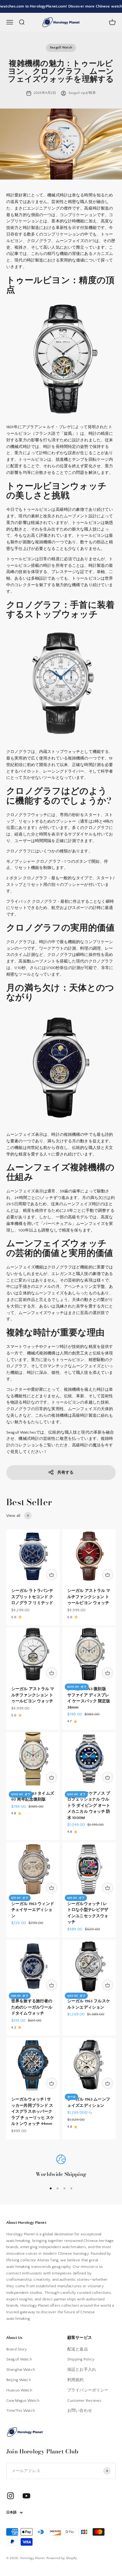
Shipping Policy (81, 2359)
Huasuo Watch (19, 2390)
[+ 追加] (52, 1575)
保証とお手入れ (82, 2370)
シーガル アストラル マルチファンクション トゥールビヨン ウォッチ (89, 1597)
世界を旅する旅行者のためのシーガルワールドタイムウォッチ (32, 2007)
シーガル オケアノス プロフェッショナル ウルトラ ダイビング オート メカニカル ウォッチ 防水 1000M (89, 1806)
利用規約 (76, 2380)
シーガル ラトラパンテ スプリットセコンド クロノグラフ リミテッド (32, 1597)
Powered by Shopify (62, 2558)
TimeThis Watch (21, 2411)
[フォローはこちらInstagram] (10, 2496)
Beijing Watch (19, 2380)
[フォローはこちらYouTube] (26, 2496)
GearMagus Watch (23, 2401)
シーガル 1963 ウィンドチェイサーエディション (33, 1910)
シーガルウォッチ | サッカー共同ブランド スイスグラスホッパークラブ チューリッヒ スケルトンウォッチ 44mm (33, 2111)
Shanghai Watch (21, 2370)
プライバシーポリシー (88, 2390)
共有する (66, 1472)
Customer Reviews (84, 2401)
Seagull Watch (61, 48)
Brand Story (17, 2349)
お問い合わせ (80, 2411)
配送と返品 (78, 2349)
